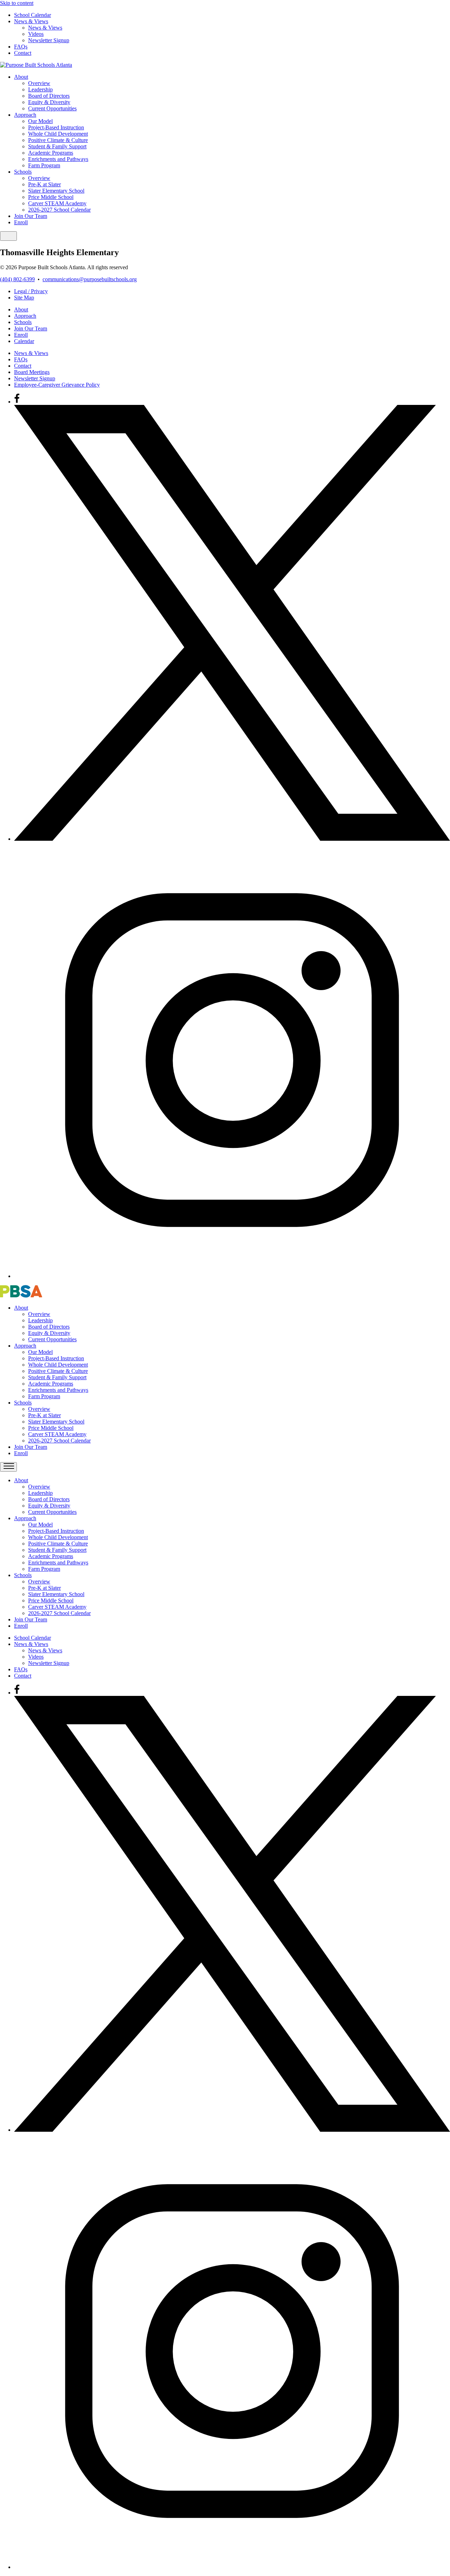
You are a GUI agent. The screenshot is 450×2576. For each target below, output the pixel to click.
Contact (23, 53)
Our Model (40, 121)
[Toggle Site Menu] (8, 236)
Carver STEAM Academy (57, 203)
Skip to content (17, 3)
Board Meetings (32, 372)
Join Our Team (31, 216)
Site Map (24, 298)
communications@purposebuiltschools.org (90, 279)
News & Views (31, 21)
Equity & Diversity (49, 102)
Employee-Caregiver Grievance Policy (57, 385)
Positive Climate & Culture (58, 140)
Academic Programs (51, 153)
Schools (23, 172)
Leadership (40, 89)
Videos (36, 34)
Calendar (24, 341)
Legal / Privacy (31, 291)
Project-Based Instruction (56, 127)
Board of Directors (49, 96)
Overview (39, 83)
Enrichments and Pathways (58, 159)
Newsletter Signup (49, 40)
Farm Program (44, 165)
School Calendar (33, 15)
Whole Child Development (58, 134)
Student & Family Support (57, 146)
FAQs (21, 47)
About (21, 77)
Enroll (21, 222)
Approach (25, 115)
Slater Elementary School (56, 191)
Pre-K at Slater (44, 184)
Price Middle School (51, 197)
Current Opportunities (52, 108)
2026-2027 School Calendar (59, 210)
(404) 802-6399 (17, 279)
